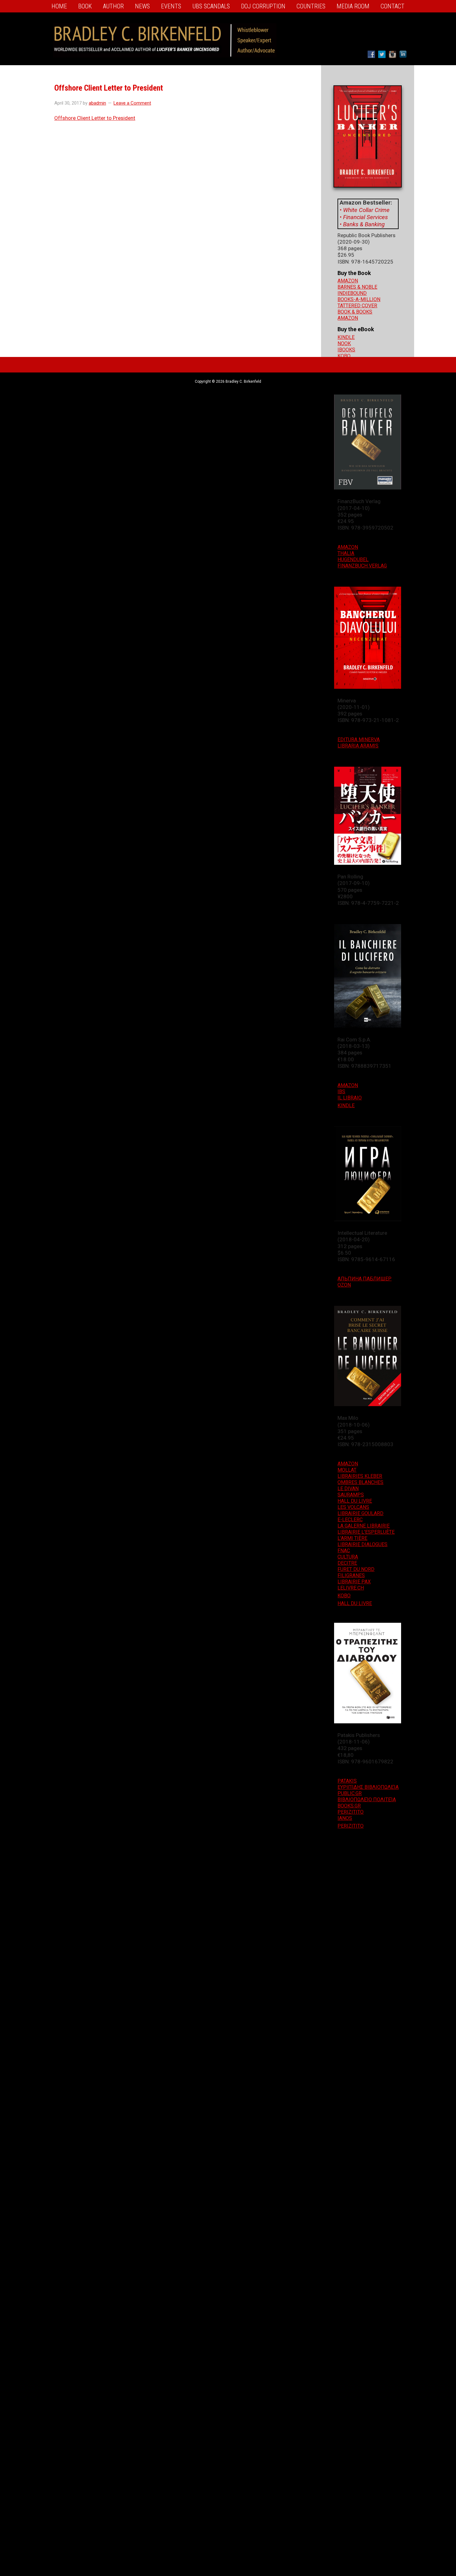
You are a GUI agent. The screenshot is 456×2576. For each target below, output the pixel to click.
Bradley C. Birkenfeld (165, 30)
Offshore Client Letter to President (95, 118)
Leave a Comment (132, 103)
